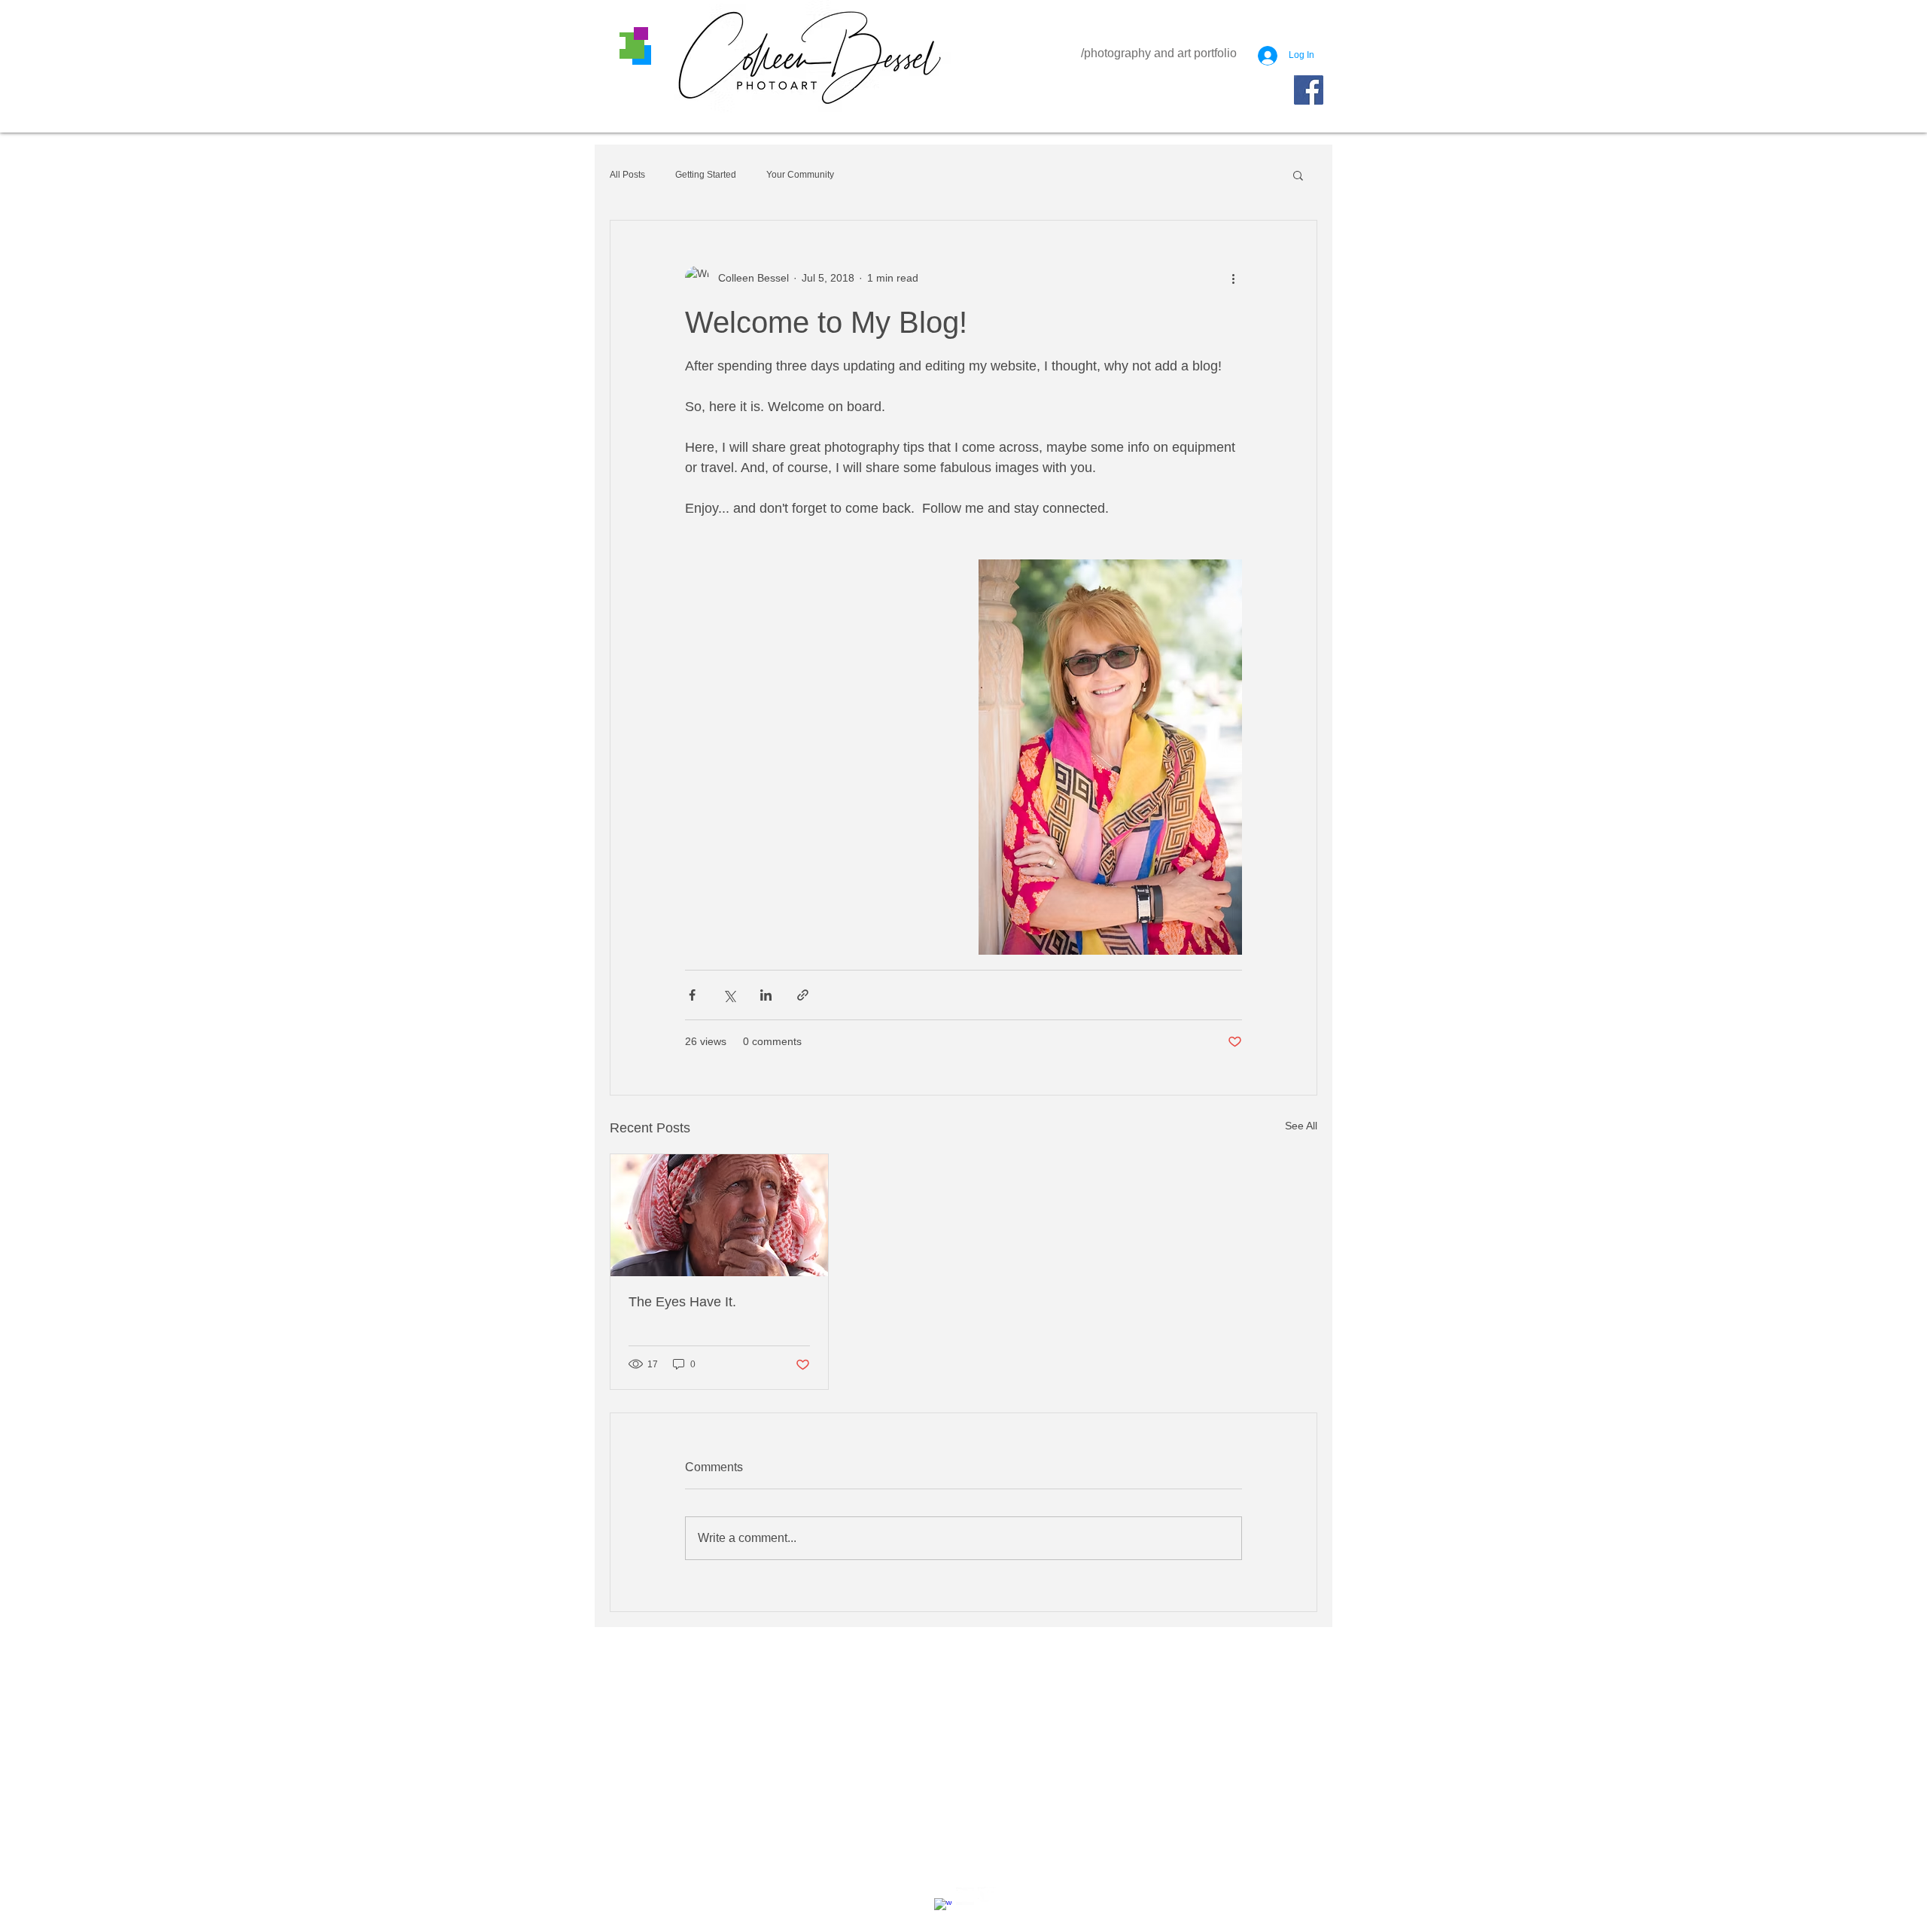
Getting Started (706, 175)
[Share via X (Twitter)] (729, 995)
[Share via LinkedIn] (766, 995)
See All (1301, 1126)
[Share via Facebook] (692, 995)
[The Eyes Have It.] (719, 1215)
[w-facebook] (943, 1907)
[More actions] (1233, 278)
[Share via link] (803, 995)
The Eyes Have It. (682, 1302)
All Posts (627, 175)
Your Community (800, 175)
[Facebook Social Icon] (1309, 90)
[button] (1298, 175)
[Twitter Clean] (987, 1896)
